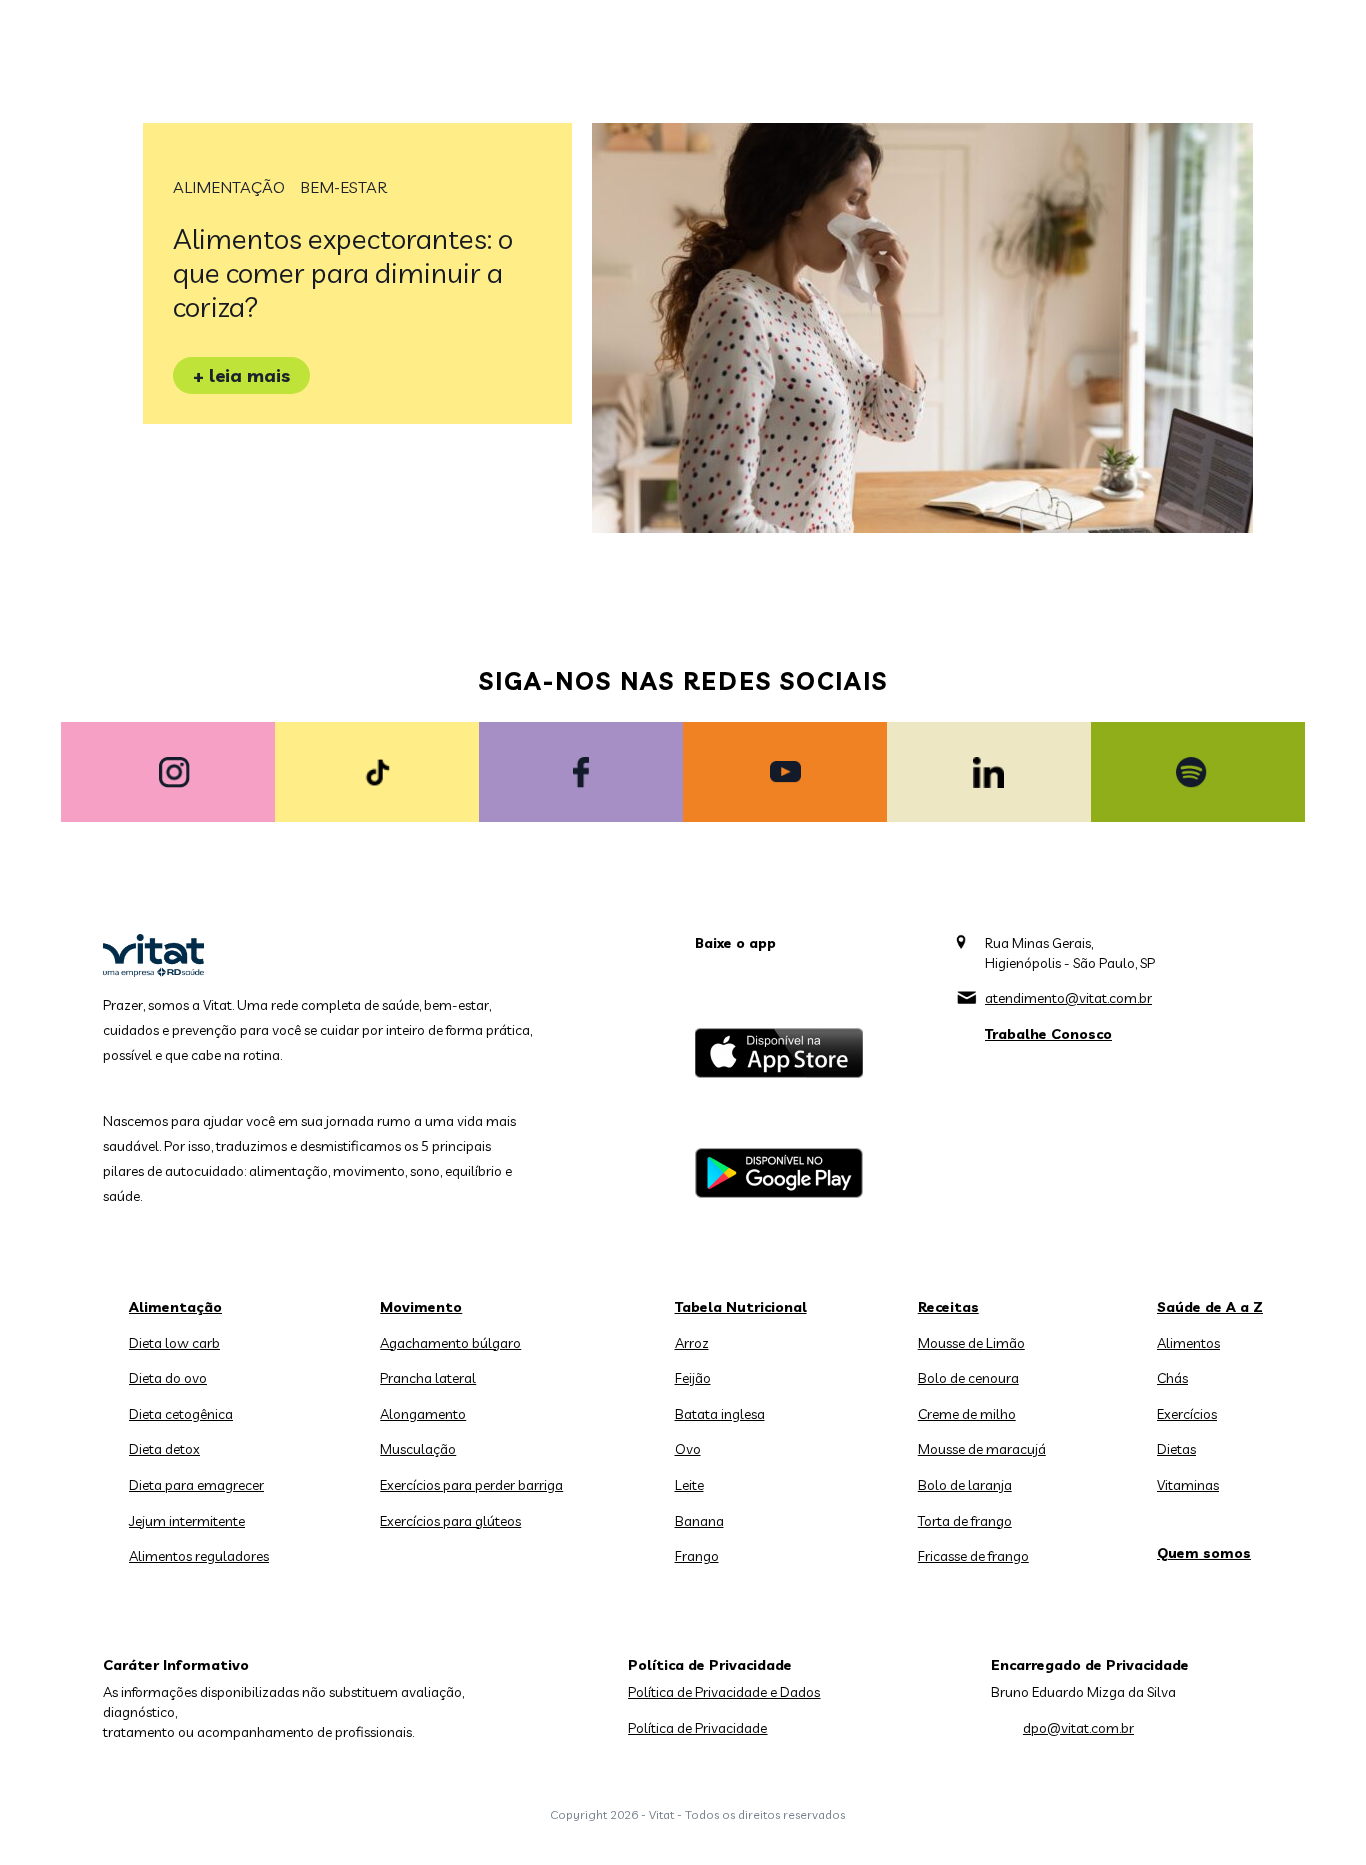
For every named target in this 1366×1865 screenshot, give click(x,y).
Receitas (948, 1307)
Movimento (421, 1307)
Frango (697, 1556)
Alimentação (229, 187)
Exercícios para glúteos (450, 1521)
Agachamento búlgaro (450, 1343)
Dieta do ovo (168, 1378)
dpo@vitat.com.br (1078, 1728)
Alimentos (1188, 1343)
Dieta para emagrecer (196, 1485)
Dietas (1176, 1449)
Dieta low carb (174, 1343)
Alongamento (423, 1414)
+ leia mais (241, 375)
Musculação (418, 1449)
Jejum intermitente (187, 1521)
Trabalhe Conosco (1048, 1034)
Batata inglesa (720, 1414)
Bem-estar (343, 187)
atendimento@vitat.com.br (1068, 998)
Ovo (688, 1449)
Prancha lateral (428, 1378)
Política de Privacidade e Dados (724, 1692)
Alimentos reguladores (199, 1556)
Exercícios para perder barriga (471, 1485)
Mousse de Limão (971, 1343)
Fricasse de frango (973, 1556)
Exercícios (1187, 1414)
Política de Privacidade (697, 1728)
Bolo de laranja (965, 1485)
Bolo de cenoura (968, 1378)
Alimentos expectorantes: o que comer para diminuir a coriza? (343, 272)
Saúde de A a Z (1210, 1307)
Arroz (692, 1343)
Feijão (693, 1378)
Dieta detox (164, 1449)
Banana (699, 1521)
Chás (1172, 1378)
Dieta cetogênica (181, 1414)
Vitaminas (1188, 1485)
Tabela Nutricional (741, 1307)
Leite (689, 1485)
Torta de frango (965, 1521)
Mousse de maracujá (982, 1449)
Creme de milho (967, 1414)
